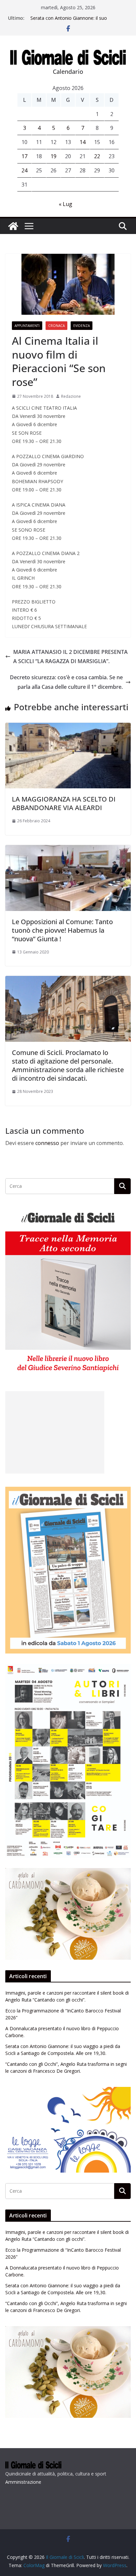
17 (24, 156)
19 (53, 156)
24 (24, 170)
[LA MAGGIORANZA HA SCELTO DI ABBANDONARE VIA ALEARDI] (68, 727)
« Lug (66, 204)
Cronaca (56, 326)
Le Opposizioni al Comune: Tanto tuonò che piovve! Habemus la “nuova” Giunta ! (62, 930)
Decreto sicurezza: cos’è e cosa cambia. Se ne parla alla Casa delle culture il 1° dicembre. (66, 682)
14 (83, 142)
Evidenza (82, 326)
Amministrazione (23, 2482)
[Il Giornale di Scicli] (13, 226)
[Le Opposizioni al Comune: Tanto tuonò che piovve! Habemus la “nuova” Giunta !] (68, 850)
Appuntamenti (27, 326)
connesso (47, 1143)
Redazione (71, 396)
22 (97, 156)
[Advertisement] (55, 1432)
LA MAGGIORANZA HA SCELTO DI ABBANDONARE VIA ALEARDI (64, 803)
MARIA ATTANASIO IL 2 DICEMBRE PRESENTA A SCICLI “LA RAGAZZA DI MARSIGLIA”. (70, 657)
